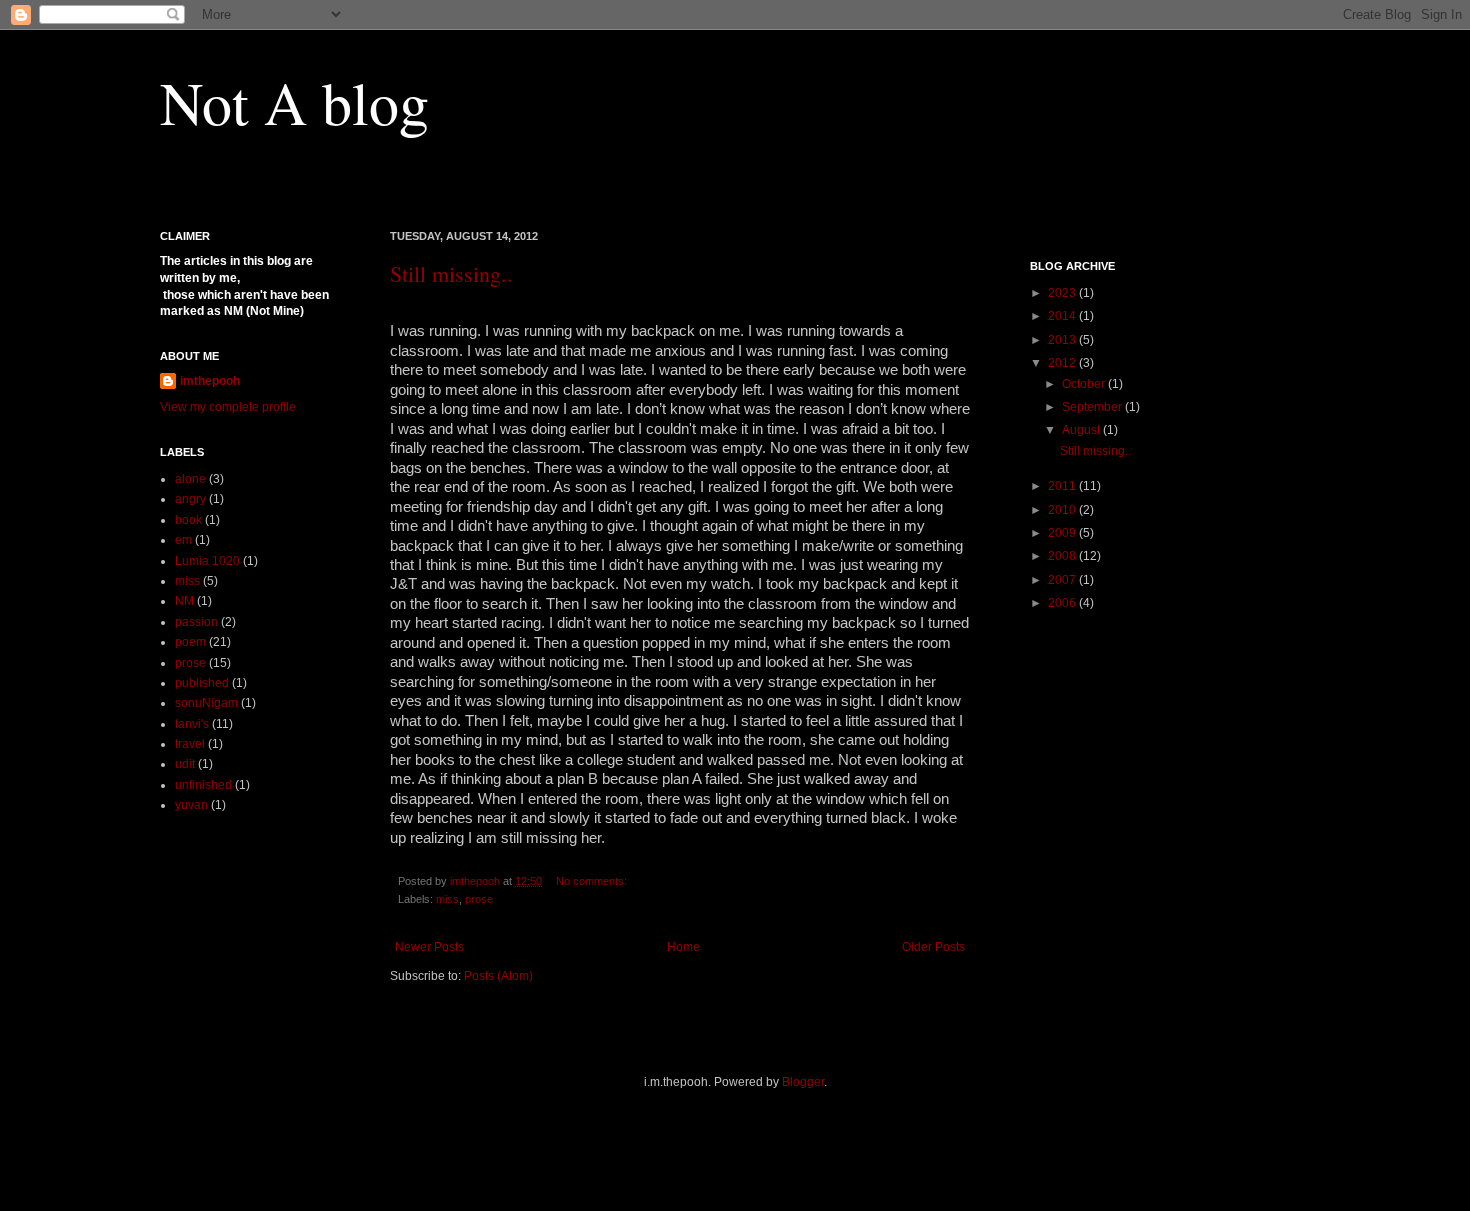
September (1093, 407)
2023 (1063, 293)
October (1085, 384)
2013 (1063, 340)
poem (190, 642)
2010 (1063, 510)
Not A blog (294, 102)
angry (190, 499)
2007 (1063, 580)
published (202, 683)
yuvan (191, 805)
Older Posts (933, 947)
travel (190, 744)
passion (196, 622)
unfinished (203, 785)
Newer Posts (429, 947)
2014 (1063, 316)
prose (479, 899)
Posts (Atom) (498, 976)
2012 (1063, 363)
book (188, 520)
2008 (1063, 556)
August (1082, 430)
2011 (1063, 486)
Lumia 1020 (207, 561)
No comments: (593, 881)
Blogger (803, 1082)
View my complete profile (228, 407)
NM (184, 601)
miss (447, 899)
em (183, 540)
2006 (1063, 603)
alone (190, 479)
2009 (1063, 533)
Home (683, 947)
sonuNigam (206, 703)
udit (185, 764)
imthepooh (210, 381)
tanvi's (192, 724)
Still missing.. (451, 273)
